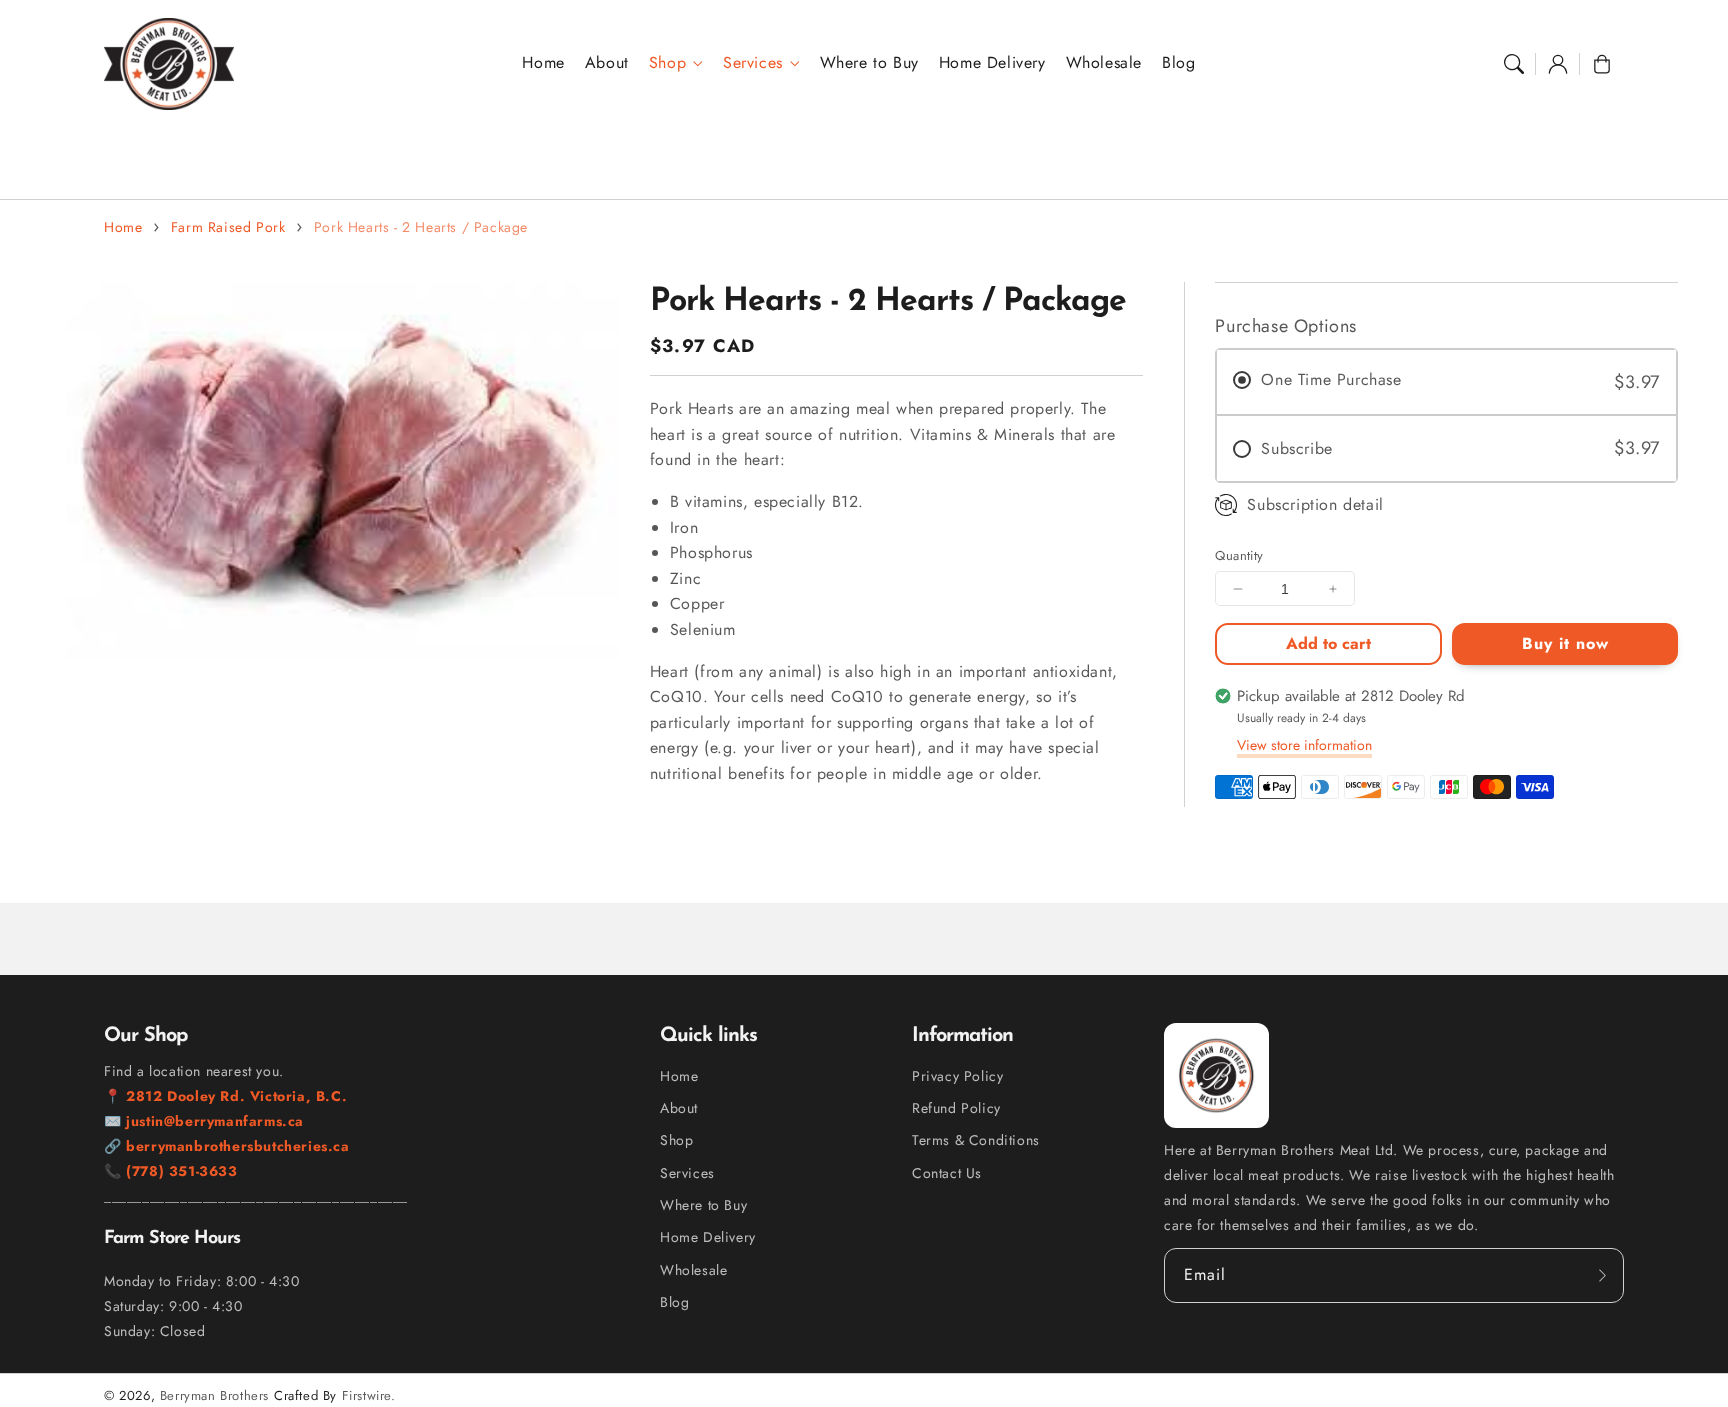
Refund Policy (956, 1108)
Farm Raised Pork (228, 227)
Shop (667, 63)
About (679, 1108)
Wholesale (693, 1270)
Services (753, 63)
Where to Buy (703, 1205)
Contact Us (947, 1173)
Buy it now (1565, 643)
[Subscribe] (1602, 1275)
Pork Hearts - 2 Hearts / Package (421, 227)
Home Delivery (708, 1237)
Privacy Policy (957, 1076)
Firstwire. (369, 1395)
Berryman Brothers (214, 1395)
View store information (1304, 745)
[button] (1514, 64)
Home (123, 227)
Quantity (1239, 555)
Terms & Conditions (976, 1140)
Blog (674, 1302)
